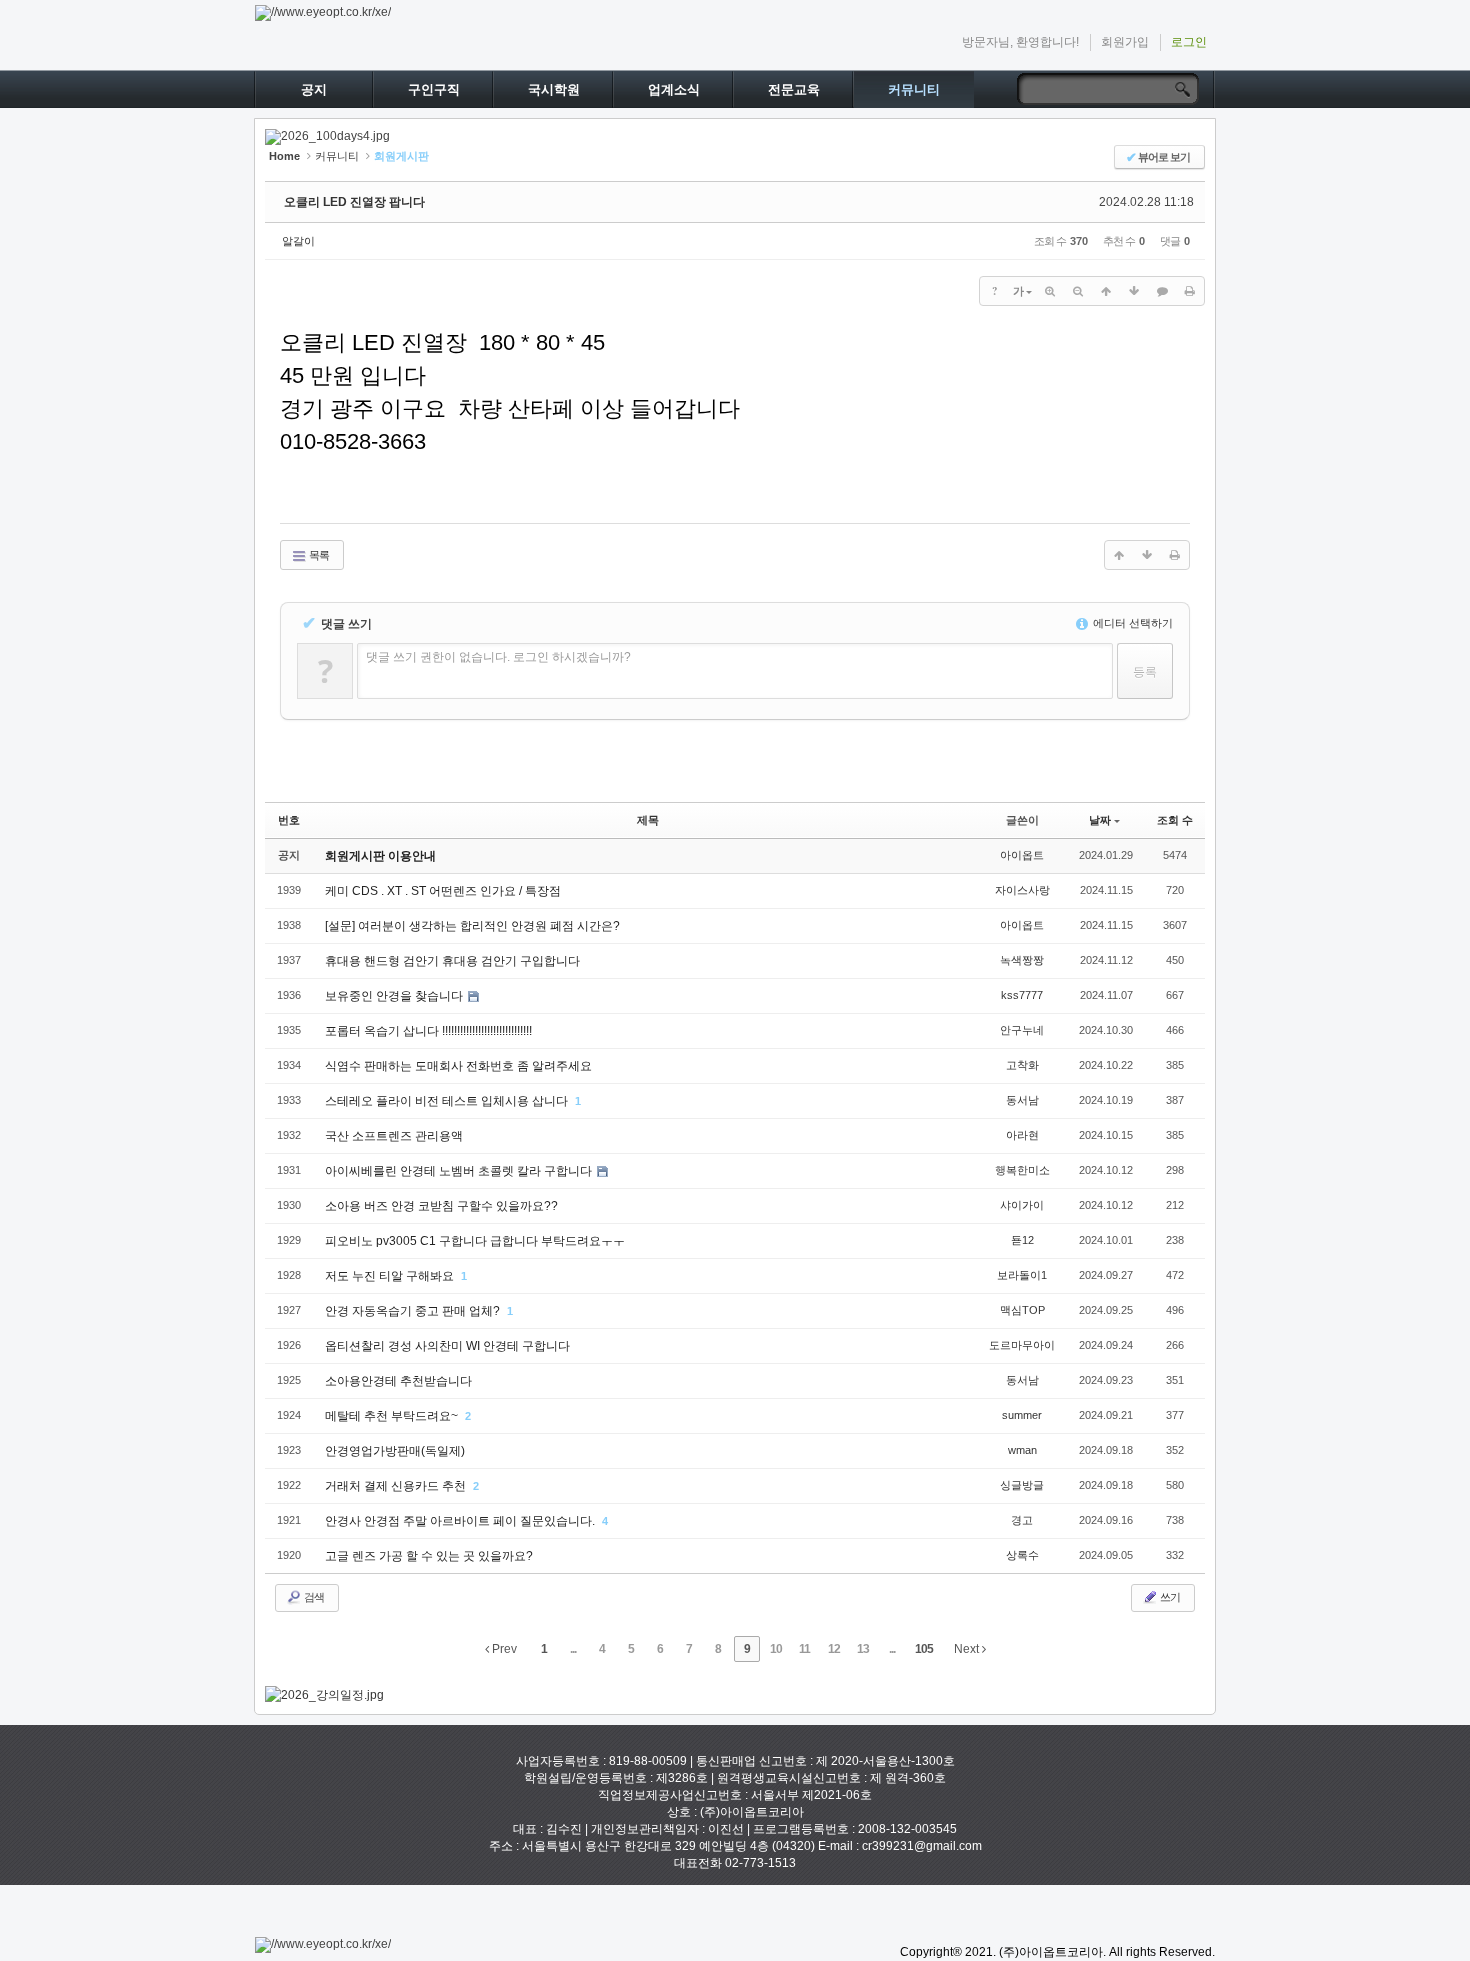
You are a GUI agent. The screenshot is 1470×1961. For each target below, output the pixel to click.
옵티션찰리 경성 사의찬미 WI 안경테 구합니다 (447, 1346)
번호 (289, 820)
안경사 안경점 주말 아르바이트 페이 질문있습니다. (461, 1521)
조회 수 (1175, 820)
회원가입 (1125, 42)
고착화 (1022, 1065)
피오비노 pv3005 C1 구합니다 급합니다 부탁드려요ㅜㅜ (475, 1241)
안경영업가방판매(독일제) (395, 1451)
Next (968, 1649)
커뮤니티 (914, 89)
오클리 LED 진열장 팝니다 (354, 202)
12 (834, 1649)
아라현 (1022, 1135)
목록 (318, 555)
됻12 (1022, 1240)
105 (924, 1649)
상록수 (1022, 1555)
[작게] (1078, 291)
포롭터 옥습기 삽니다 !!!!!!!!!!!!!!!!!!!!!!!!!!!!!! (428, 1031)
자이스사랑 (1022, 890)
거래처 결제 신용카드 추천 (397, 1486)
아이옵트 (1022, 855)
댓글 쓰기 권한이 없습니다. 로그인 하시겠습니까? (498, 657)
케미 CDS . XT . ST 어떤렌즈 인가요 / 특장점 (443, 891)
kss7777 (1022, 995)
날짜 (1100, 820)
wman (1022, 1450)
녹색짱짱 (1022, 960)
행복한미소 (1022, 1170)
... (573, 1649)
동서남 (1022, 1100)
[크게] (1050, 291)
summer (1022, 1415)
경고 (1022, 1520)
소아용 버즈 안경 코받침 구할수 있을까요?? (441, 1206)
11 (804, 1649)
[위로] (1106, 291)
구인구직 (434, 89)
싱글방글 (1022, 1485)
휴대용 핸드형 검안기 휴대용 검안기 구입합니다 (452, 961)
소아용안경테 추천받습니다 (398, 1381)
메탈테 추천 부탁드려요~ (393, 1416)
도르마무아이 (1022, 1345)
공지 (314, 89)
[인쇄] (1190, 291)
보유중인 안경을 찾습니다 (395, 996)
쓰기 (1169, 1597)
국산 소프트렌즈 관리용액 (394, 1136)
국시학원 (554, 89)
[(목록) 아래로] (1134, 291)
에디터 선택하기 (1131, 623)
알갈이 (298, 241)
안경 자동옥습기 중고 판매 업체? (414, 1311)
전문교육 (794, 89)
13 (863, 1649)
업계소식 (674, 89)
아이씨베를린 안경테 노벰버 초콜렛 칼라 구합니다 (460, 1171)
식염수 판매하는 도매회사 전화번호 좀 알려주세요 (458, 1066)
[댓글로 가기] (1162, 291)
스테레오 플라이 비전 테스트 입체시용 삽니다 (448, 1101)
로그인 (1189, 42)
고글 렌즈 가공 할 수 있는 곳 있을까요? (429, 1556)
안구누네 (1022, 1030)
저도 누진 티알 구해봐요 (391, 1276)
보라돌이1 (1022, 1275)
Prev (503, 1649)
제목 (648, 820)
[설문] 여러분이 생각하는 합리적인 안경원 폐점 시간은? (472, 926)
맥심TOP (1022, 1310)
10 (776, 1649)
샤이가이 (1022, 1205)
